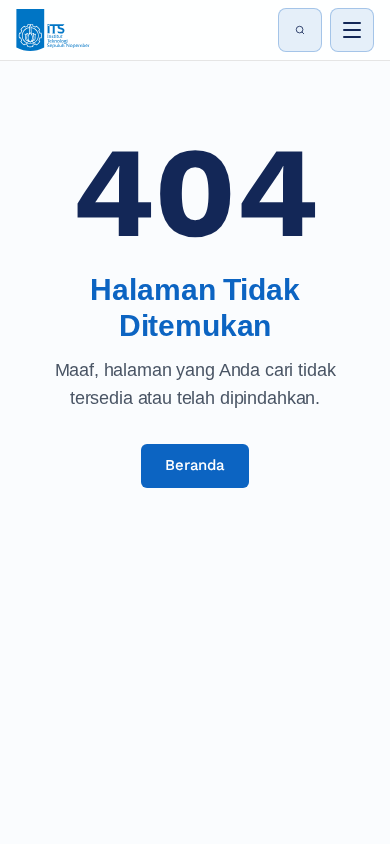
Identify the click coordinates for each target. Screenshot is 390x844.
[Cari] (300, 30)
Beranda (195, 465)
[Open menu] (352, 30)
